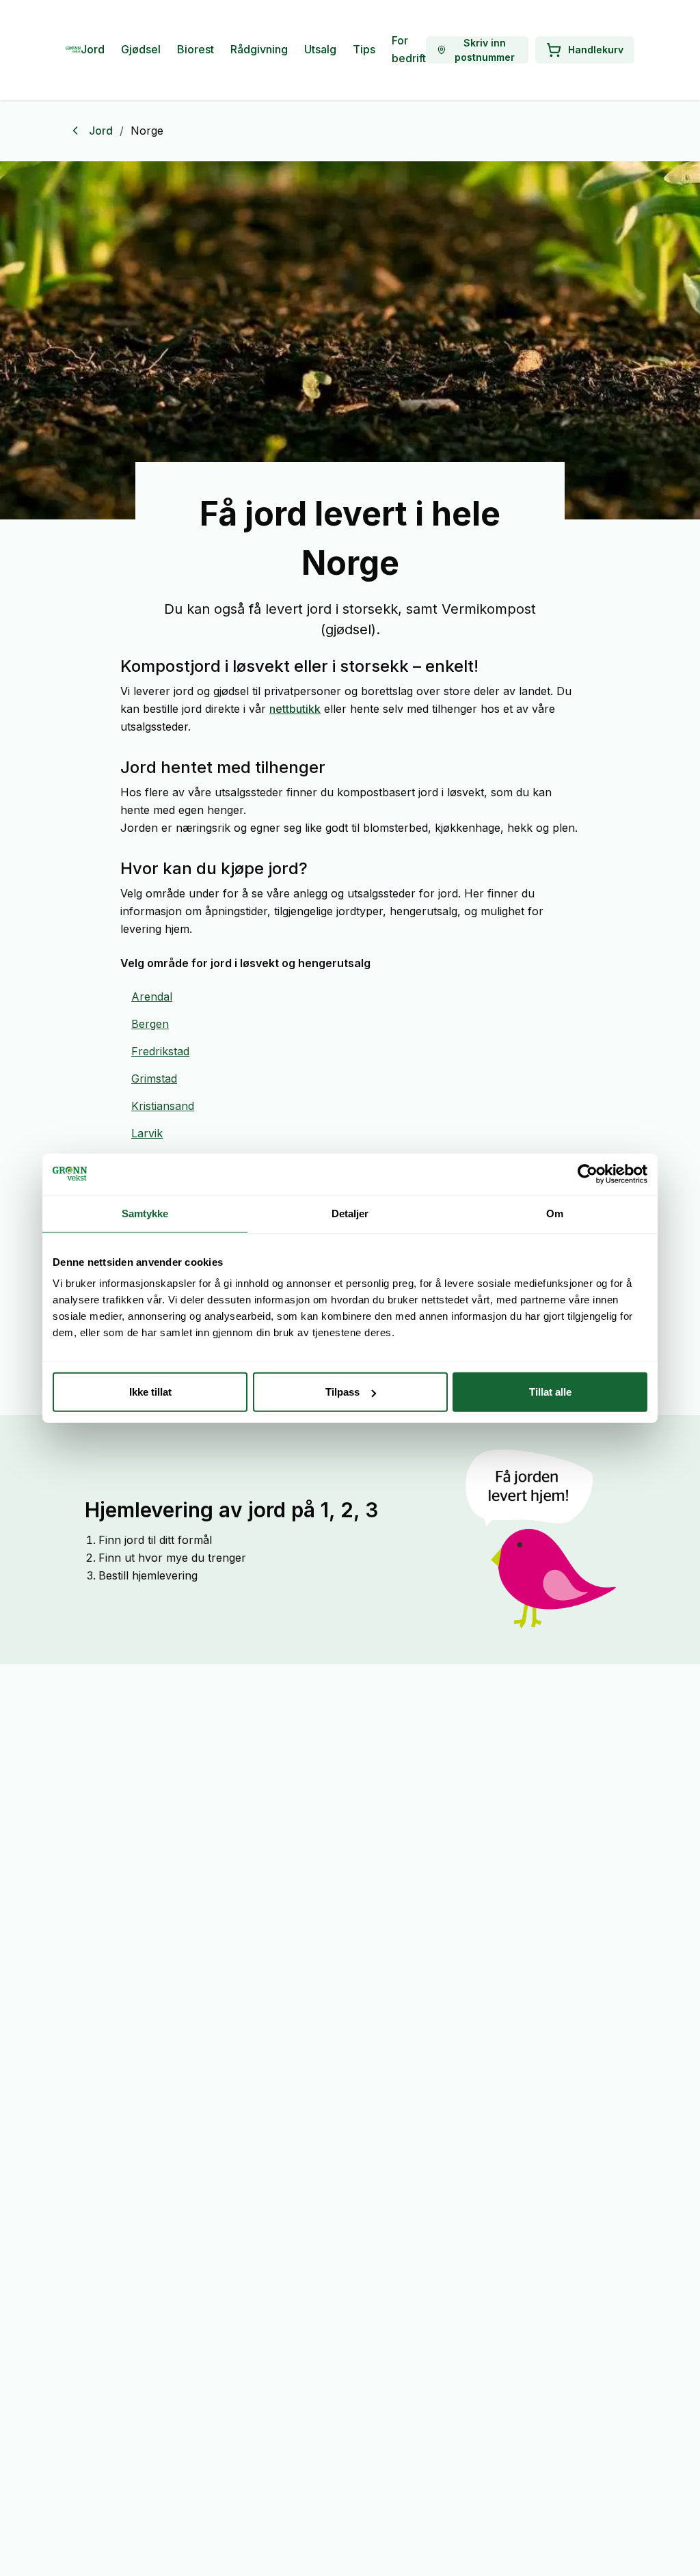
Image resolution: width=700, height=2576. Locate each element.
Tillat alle (550, 1392)
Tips (364, 49)
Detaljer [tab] (350, 1213)
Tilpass (342, 1392)
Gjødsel (141, 49)
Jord (93, 49)
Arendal (152, 996)
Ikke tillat (150, 1392)
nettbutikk (295, 709)
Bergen (150, 1024)
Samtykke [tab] (145, 1213)
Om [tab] (555, 1213)
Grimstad (154, 1079)
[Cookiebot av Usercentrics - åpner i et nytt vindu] (588, 1174)
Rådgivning (259, 49)
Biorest (196, 49)
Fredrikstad (160, 1051)
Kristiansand (163, 1106)
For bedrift (409, 49)
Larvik (147, 1133)
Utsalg (320, 49)
